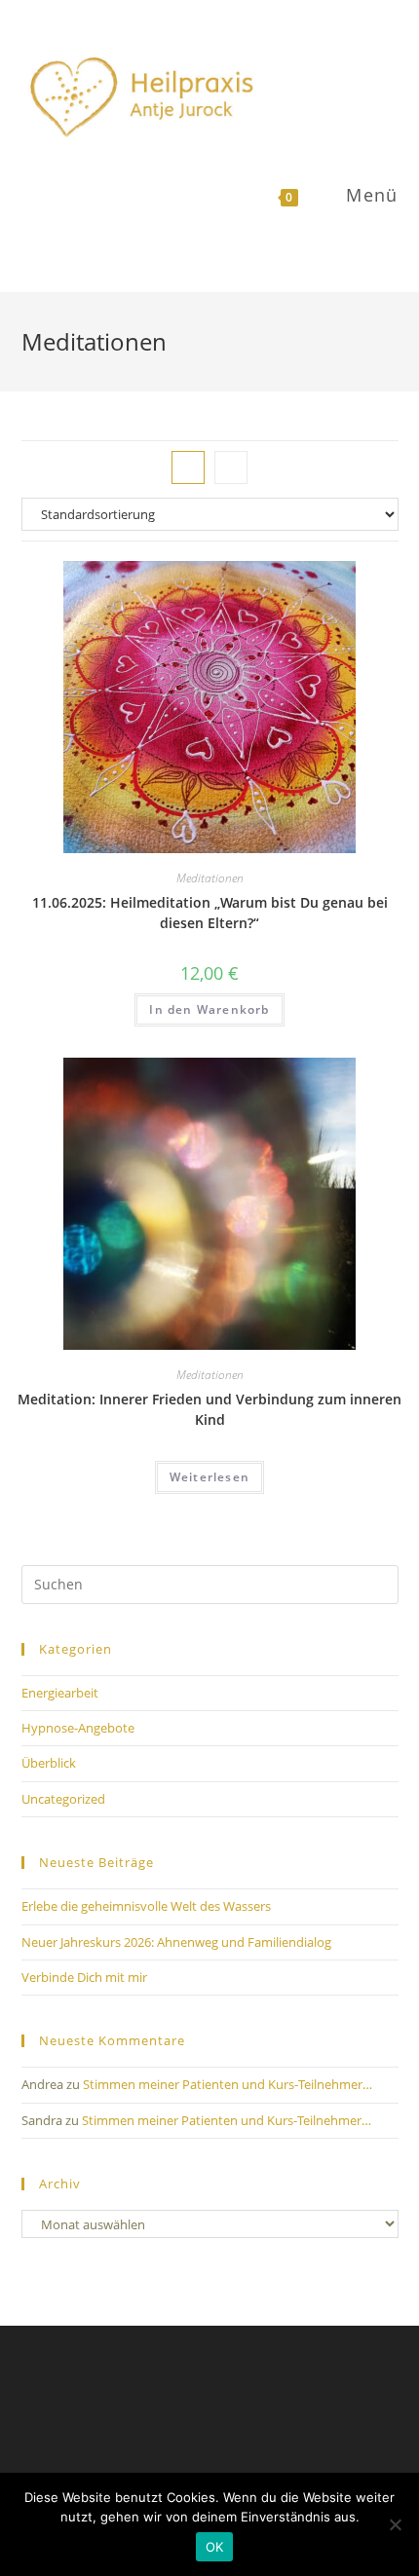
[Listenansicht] (231, 467)
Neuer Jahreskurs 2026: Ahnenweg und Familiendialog (176, 1942)
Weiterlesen (209, 1477)
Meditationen (210, 878)
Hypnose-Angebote (78, 1728)
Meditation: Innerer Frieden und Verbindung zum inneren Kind (209, 1409)
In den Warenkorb (209, 1009)
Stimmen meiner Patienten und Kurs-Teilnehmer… (228, 2084)
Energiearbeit (60, 1693)
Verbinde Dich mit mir (84, 1977)
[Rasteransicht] (188, 467)
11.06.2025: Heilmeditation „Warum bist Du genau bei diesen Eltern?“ (210, 913)
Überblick (49, 1763)
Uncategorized (63, 1799)
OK (215, 2547)
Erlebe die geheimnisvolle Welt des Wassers (146, 1906)
